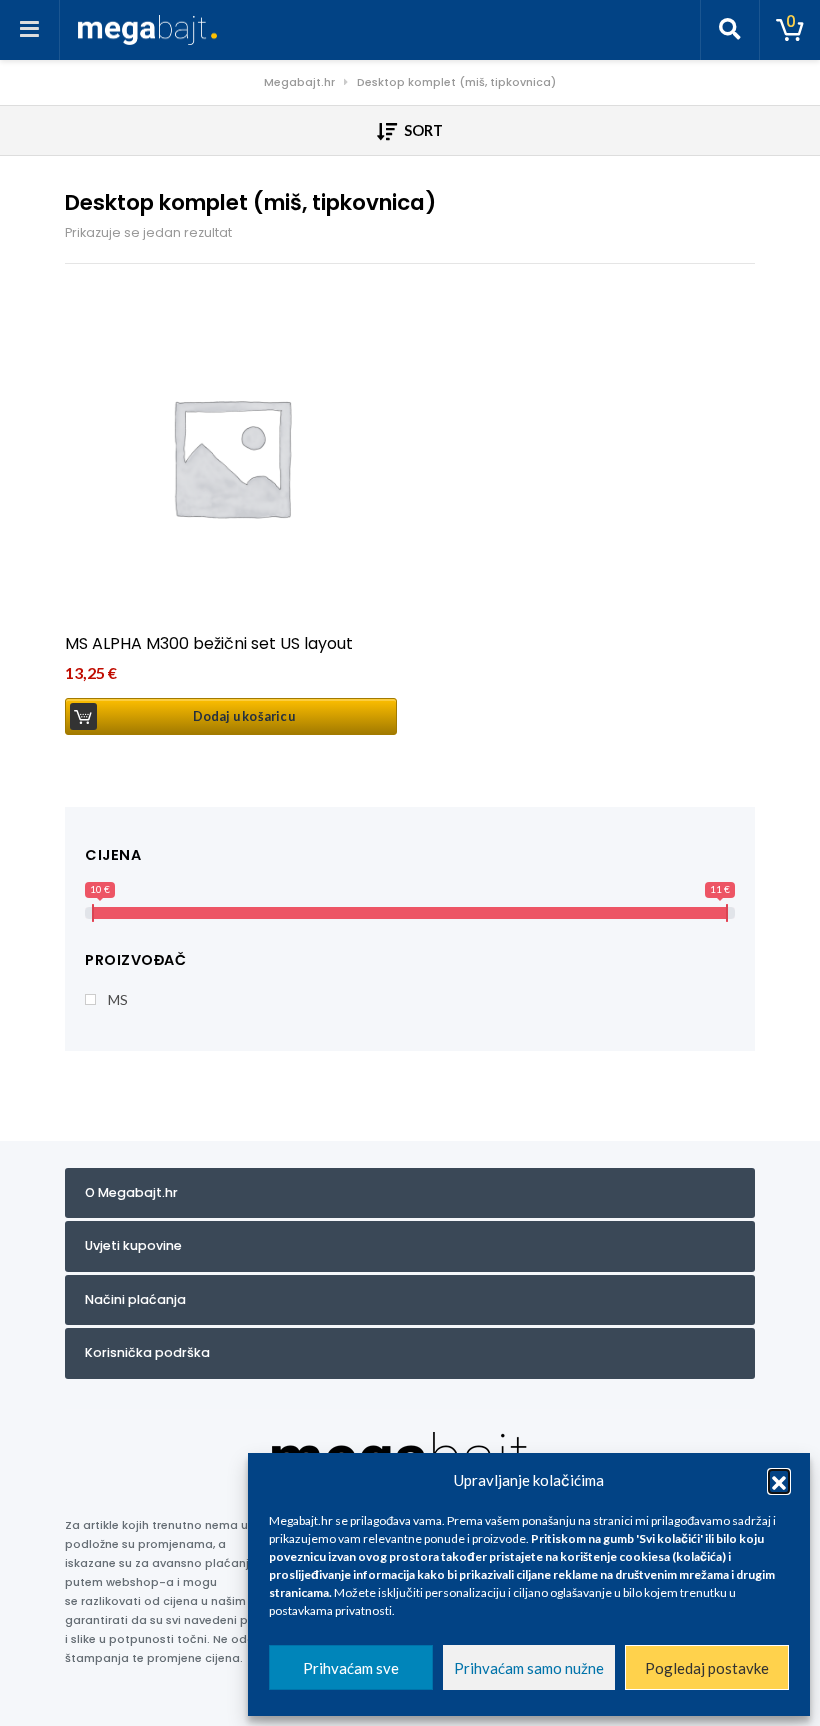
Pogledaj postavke (707, 1668)
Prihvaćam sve (351, 1668)
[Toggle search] (730, 30)
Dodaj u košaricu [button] (244, 716)
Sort (422, 130)
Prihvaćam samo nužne (529, 1668)
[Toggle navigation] (30, 30)
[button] (779, 1480)
